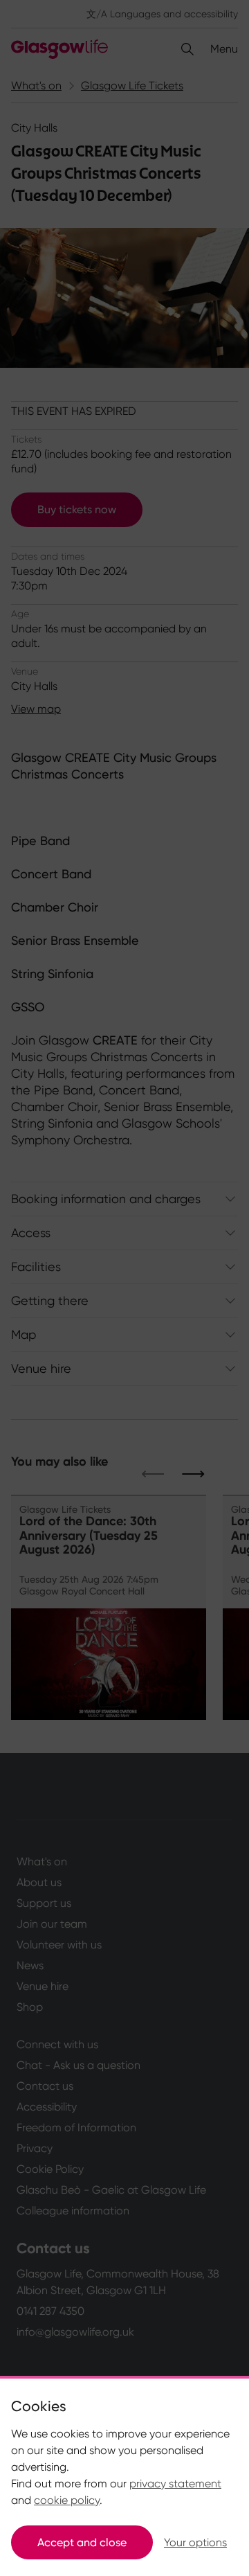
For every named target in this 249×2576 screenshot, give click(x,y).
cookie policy (67, 2500)
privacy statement (175, 2484)
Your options (195, 2542)
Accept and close (82, 2542)
